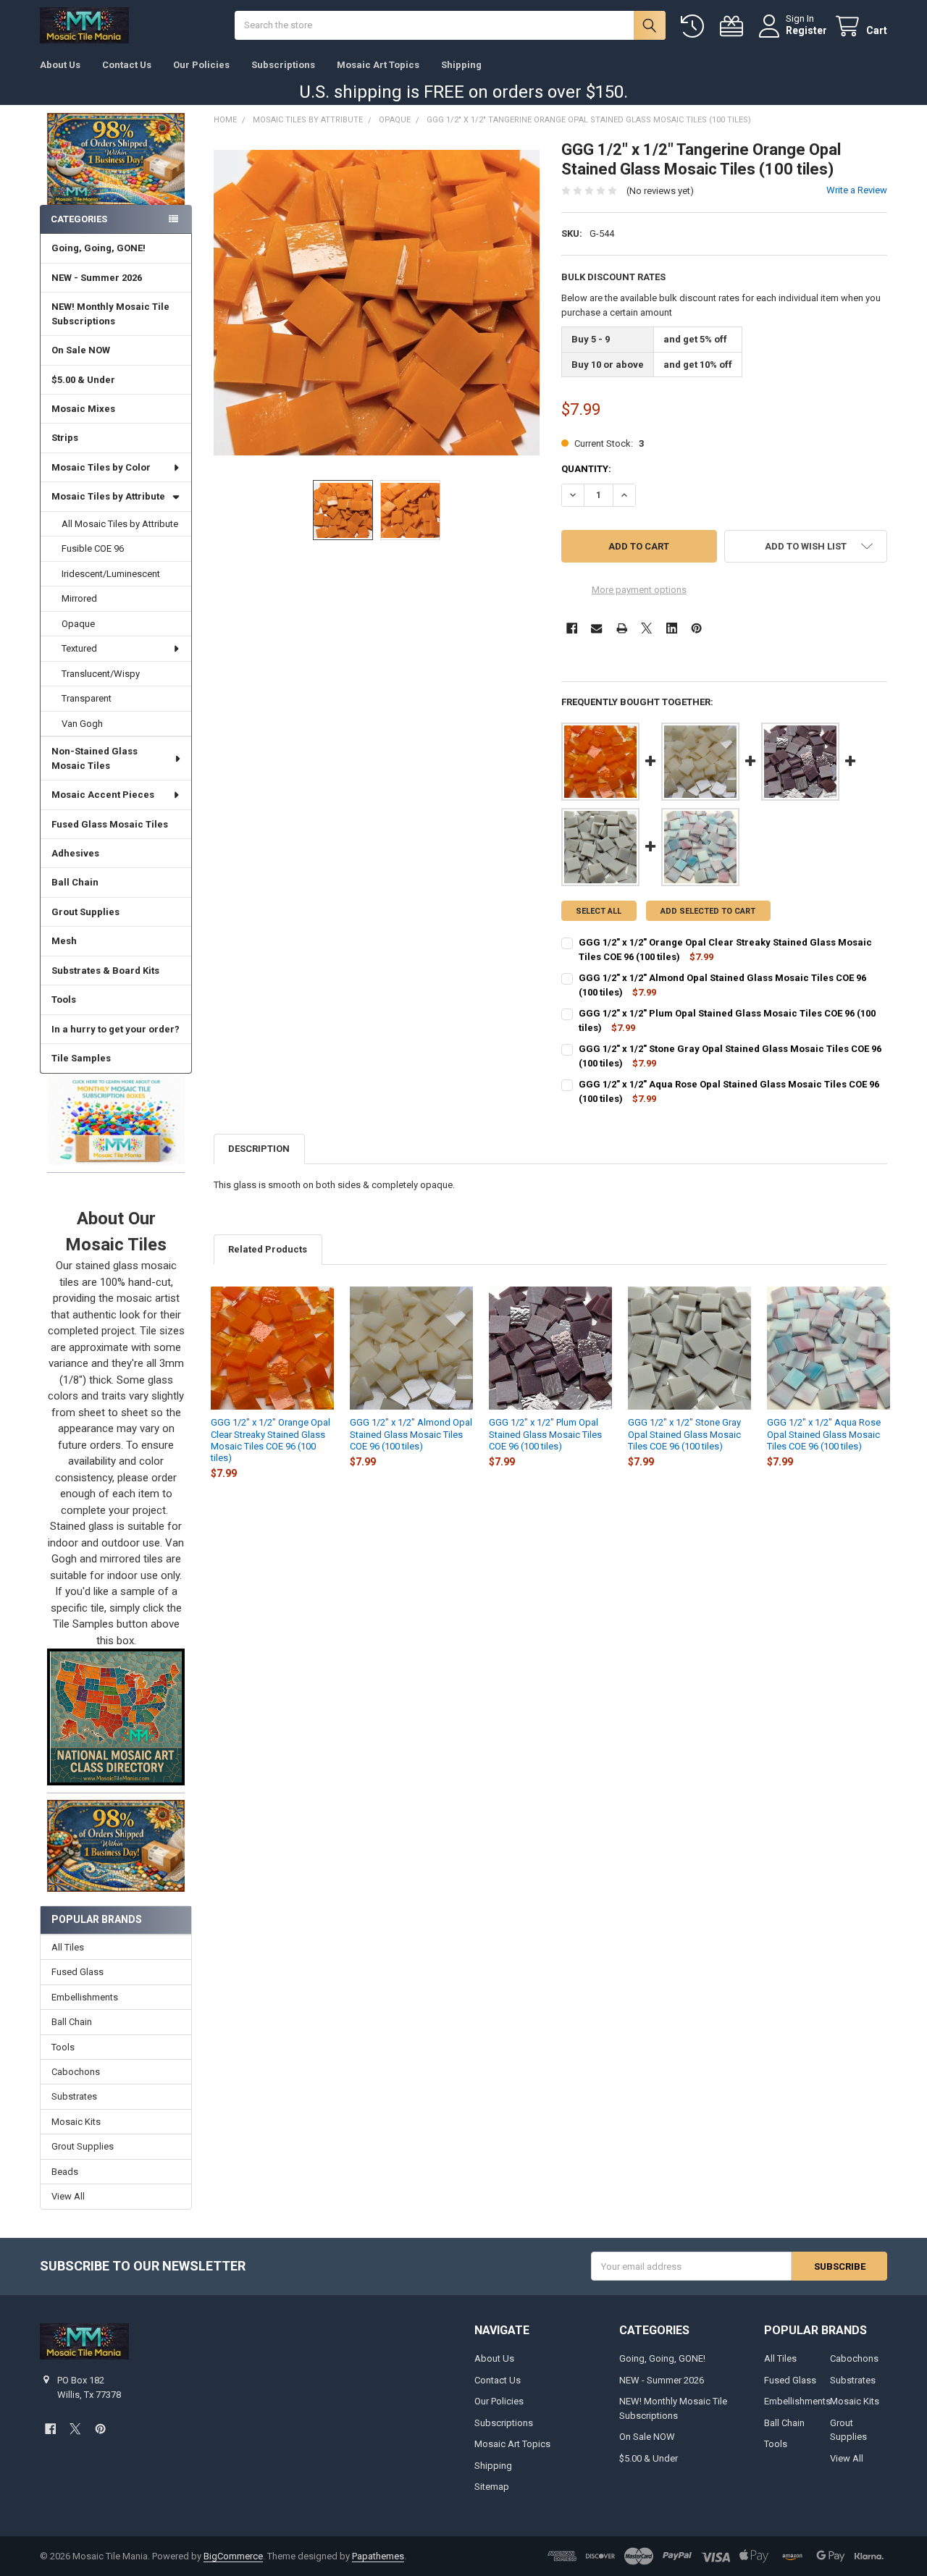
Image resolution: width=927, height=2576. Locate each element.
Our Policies (201, 65)
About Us (60, 65)
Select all (599, 911)
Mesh (64, 941)
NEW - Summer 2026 (97, 278)
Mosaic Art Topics (378, 65)
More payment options (639, 590)
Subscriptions (283, 65)
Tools (64, 999)
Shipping (461, 65)
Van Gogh (82, 724)
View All (68, 2196)
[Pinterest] (696, 628)
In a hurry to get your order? (116, 1029)
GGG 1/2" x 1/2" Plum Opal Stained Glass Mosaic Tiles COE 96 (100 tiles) (545, 1434)
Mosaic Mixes (83, 409)
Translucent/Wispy (101, 674)
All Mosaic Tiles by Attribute (120, 524)
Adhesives (75, 853)
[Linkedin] (672, 628)
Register (806, 30)
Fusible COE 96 (93, 548)
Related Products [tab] (268, 1249)
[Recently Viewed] (695, 26)
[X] (646, 628)
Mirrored (79, 598)
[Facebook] (572, 628)
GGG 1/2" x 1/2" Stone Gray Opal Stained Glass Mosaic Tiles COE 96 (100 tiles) (684, 1434)
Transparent (87, 698)
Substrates (74, 2096)
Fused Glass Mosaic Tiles (110, 824)
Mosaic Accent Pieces (103, 795)
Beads (65, 2172)
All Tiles (68, 1947)
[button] (116, 1119)
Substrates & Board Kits (105, 971)
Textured (79, 648)
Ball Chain (75, 882)
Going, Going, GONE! (98, 248)
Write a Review (857, 190)
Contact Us (127, 65)
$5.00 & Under (83, 380)
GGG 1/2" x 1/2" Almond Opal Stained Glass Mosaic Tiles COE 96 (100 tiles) (411, 1434)
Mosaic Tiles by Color (101, 467)
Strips (65, 438)
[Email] (596, 628)
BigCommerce (233, 2556)
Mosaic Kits (76, 2122)
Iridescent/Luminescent (111, 574)
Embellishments (85, 1997)
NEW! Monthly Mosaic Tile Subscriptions (110, 314)
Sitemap (492, 2487)
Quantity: (586, 469)
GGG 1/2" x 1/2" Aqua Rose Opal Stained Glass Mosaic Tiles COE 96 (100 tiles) (824, 1434)
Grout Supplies (85, 912)
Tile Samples (81, 1058)
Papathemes (378, 2556)
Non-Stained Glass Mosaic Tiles (95, 758)
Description (259, 1149)
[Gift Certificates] (734, 26)
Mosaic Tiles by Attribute (108, 496)
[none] (377, 303)
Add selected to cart (708, 911)
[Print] (622, 628)
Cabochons (76, 2072)
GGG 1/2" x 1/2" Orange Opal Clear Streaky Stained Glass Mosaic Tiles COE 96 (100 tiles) (270, 1440)
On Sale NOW (81, 350)
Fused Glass (77, 1972)
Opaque (78, 624)
